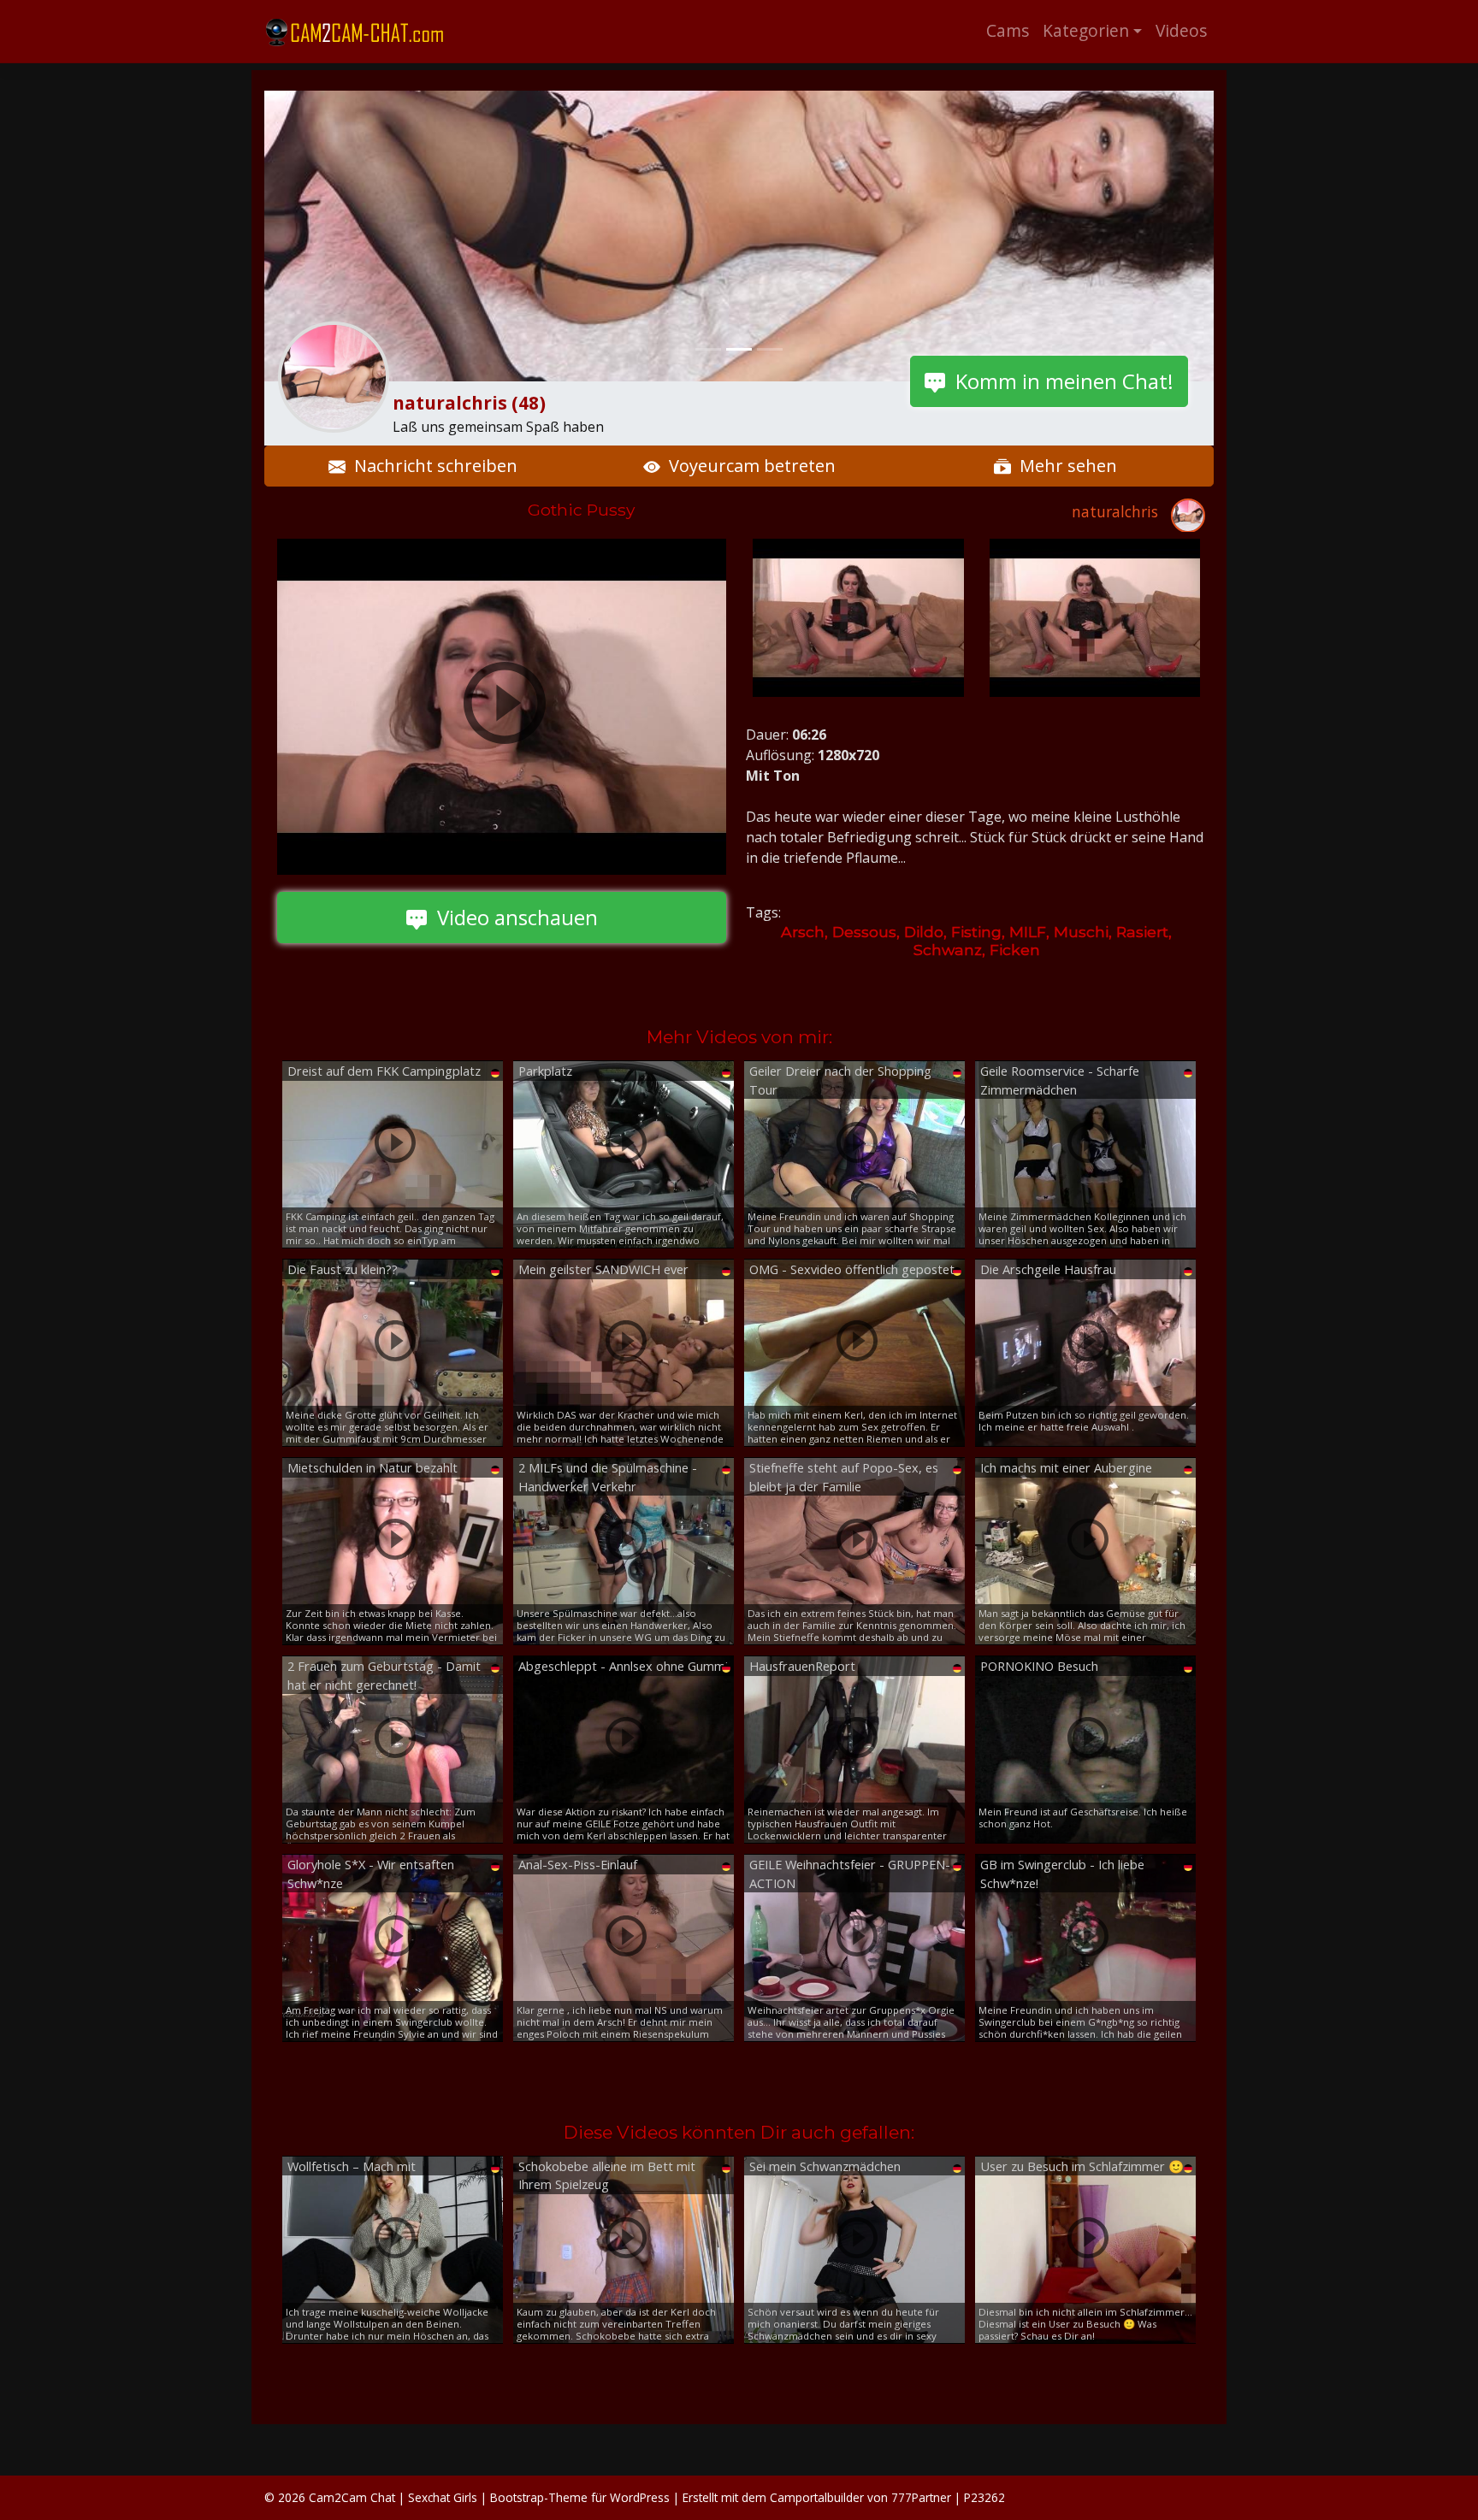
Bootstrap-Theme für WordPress (580, 2497)
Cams (1008, 30)
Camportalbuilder (817, 2497)
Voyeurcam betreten (748, 466)
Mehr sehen (1064, 466)
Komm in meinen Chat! (1059, 381)
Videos (1181, 30)
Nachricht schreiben (432, 466)
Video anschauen (512, 917)
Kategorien (1086, 30)
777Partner (921, 2497)
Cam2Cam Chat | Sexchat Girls (393, 2497)
